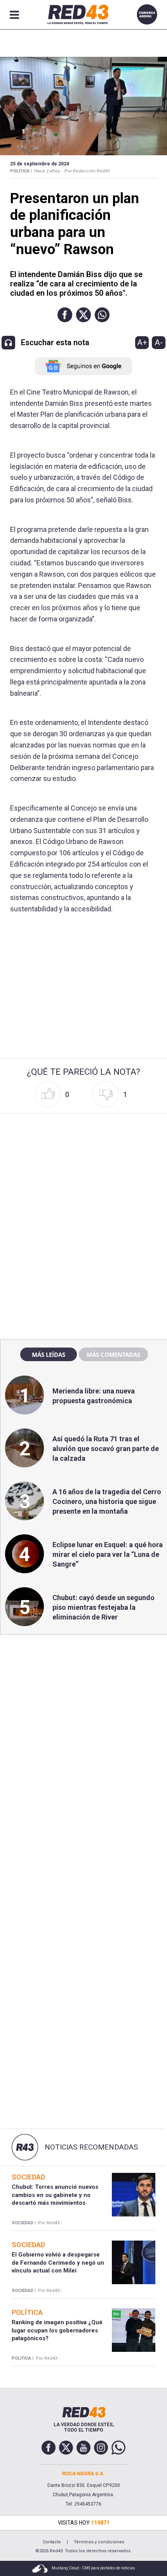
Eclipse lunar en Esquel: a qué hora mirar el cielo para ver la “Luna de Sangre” (108, 1554)
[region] (83, 1166)
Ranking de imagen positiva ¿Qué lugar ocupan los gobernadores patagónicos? (57, 2330)
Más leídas (49, 1355)
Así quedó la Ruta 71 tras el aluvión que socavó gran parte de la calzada (106, 1449)
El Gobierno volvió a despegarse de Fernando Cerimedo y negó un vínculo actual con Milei (58, 2263)
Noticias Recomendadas (91, 2147)
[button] (65, 315)
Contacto (52, 2542)
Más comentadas (113, 1355)
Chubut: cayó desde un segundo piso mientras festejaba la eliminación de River (104, 1607)
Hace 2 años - (48, 171)
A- (159, 342)
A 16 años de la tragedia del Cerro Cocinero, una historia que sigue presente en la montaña (107, 1501)
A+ (142, 342)
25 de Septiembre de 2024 (40, 164)
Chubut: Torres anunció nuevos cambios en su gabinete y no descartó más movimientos (55, 2195)
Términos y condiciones (99, 2542)
